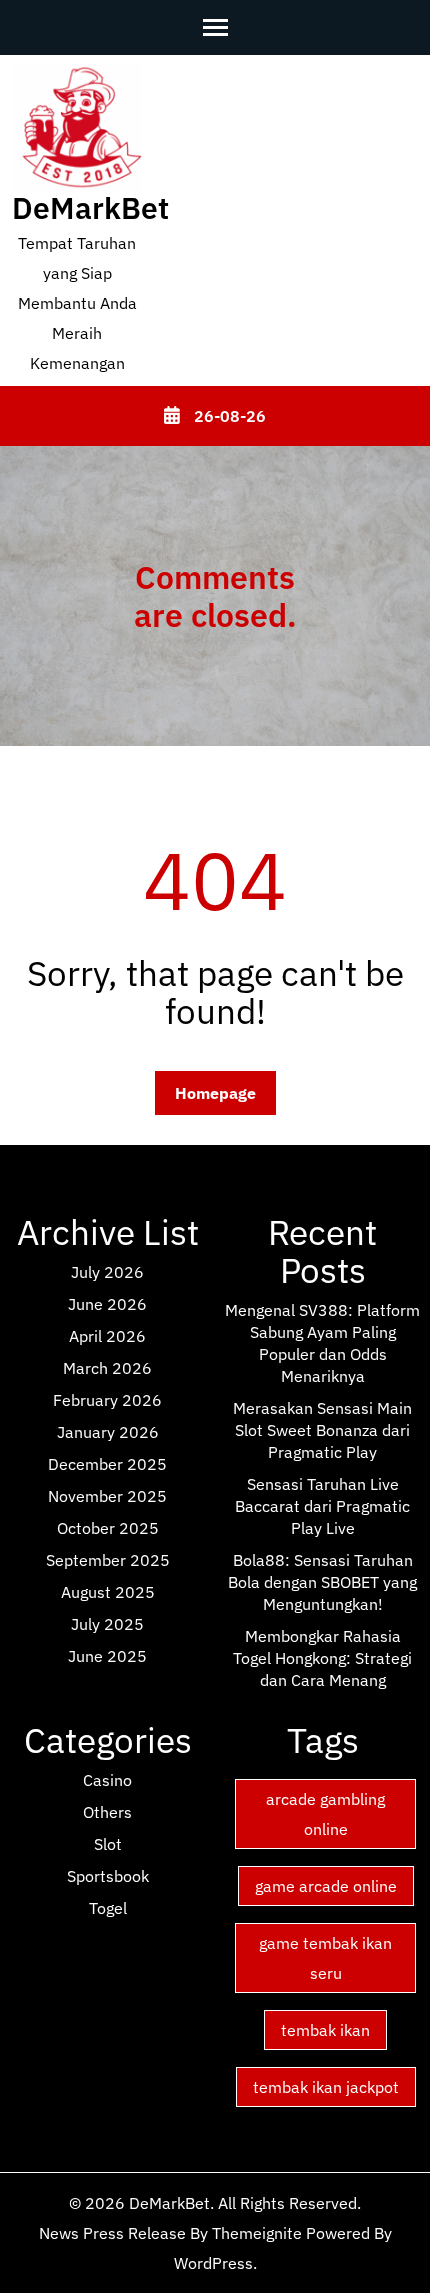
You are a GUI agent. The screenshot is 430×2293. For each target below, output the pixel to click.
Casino (107, 1780)
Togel (108, 1908)
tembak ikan (325, 2030)
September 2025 (108, 1560)
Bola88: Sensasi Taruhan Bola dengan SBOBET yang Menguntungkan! (322, 1582)
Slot (108, 1844)
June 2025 (107, 1656)
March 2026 (107, 1368)
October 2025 (108, 1528)
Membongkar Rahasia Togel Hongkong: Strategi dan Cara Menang (322, 1658)
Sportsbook (108, 1876)
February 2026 (107, 1400)
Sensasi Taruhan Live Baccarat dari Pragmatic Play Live (322, 1506)
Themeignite (257, 2233)
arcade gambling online (325, 1814)
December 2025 (107, 1464)
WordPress (213, 2263)
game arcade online (326, 1886)
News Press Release (112, 2233)
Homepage (215, 1093)
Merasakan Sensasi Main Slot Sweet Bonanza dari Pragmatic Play (322, 1430)
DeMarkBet (90, 207)
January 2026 (108, 1432)
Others (107, 1812)
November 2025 (107, 1496)
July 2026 (107, 1272)
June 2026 (107, 1304)
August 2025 (108, 1592)
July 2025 (107, 1624)
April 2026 (107, 1336)
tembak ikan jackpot (326, 2087)
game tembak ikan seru (325, 1958)
